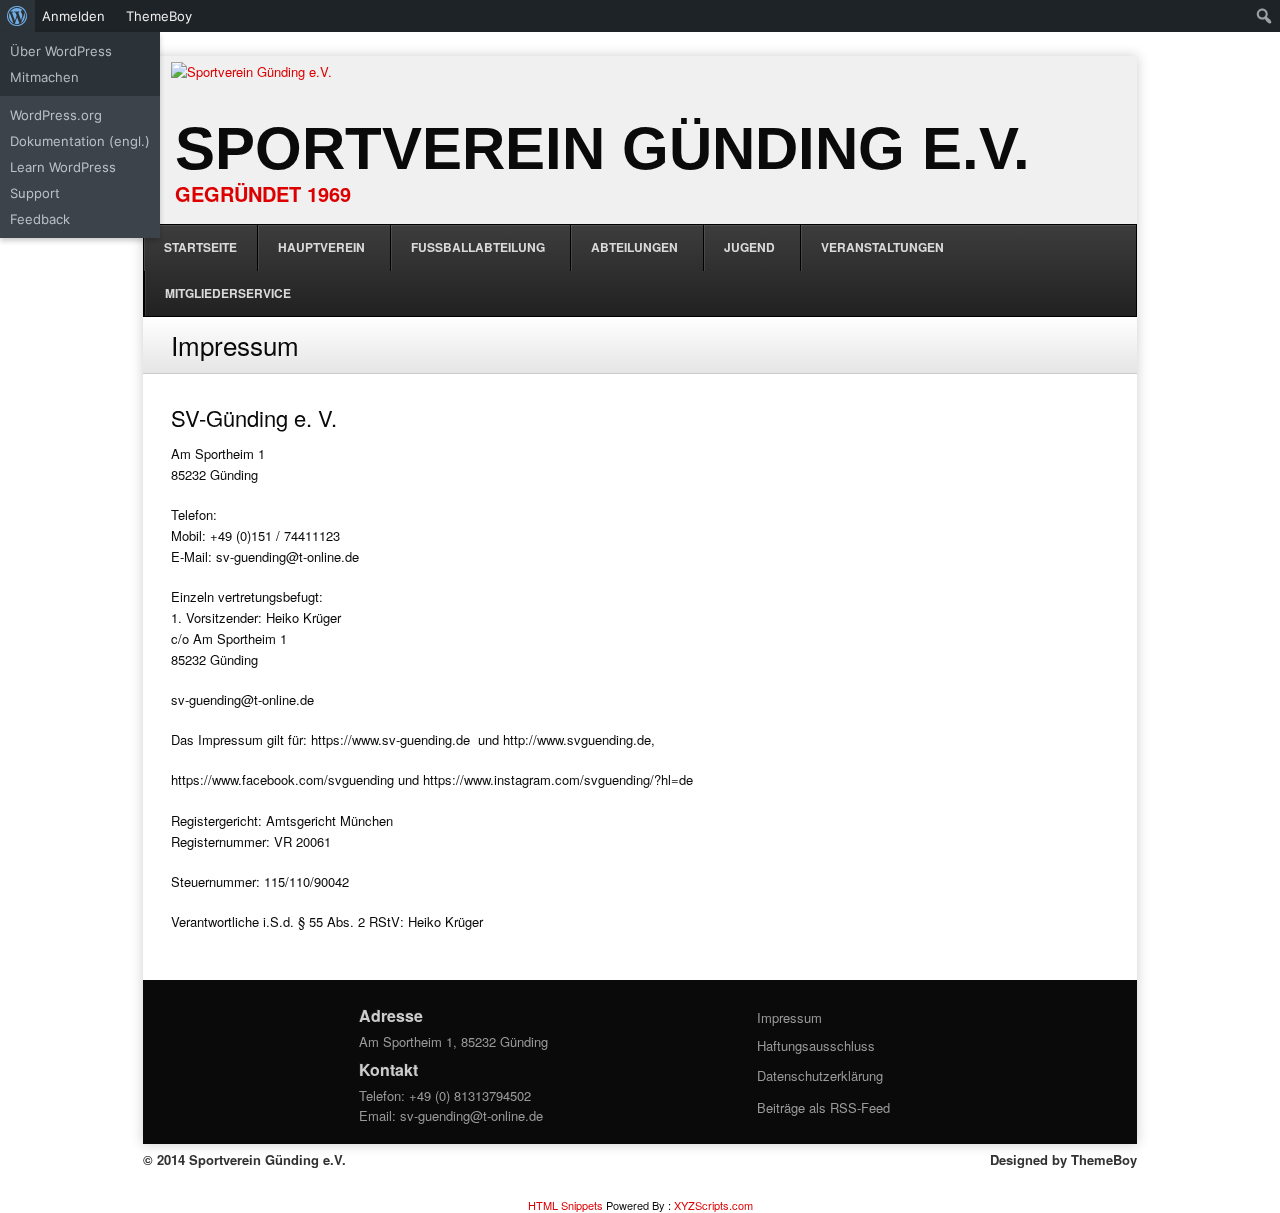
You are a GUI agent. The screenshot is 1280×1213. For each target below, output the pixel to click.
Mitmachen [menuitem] (44, 77)
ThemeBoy (1104, 1159)
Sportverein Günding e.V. (602, 148)
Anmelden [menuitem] (73, 16)
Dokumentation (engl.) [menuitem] (80, 141)
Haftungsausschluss (816, 1045)
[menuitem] (17, 16)
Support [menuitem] (35, 193)
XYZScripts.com (713, 1205)
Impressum (789, 1017)
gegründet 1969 (263, 193)
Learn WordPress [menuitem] (63, 167)
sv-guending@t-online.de (471, 1115)
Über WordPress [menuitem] (61, 51)
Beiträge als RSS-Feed (823, 1107)
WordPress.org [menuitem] (56, 115)
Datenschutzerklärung (820, 1075)
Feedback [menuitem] (40, 219)
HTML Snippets (565, 1205)
